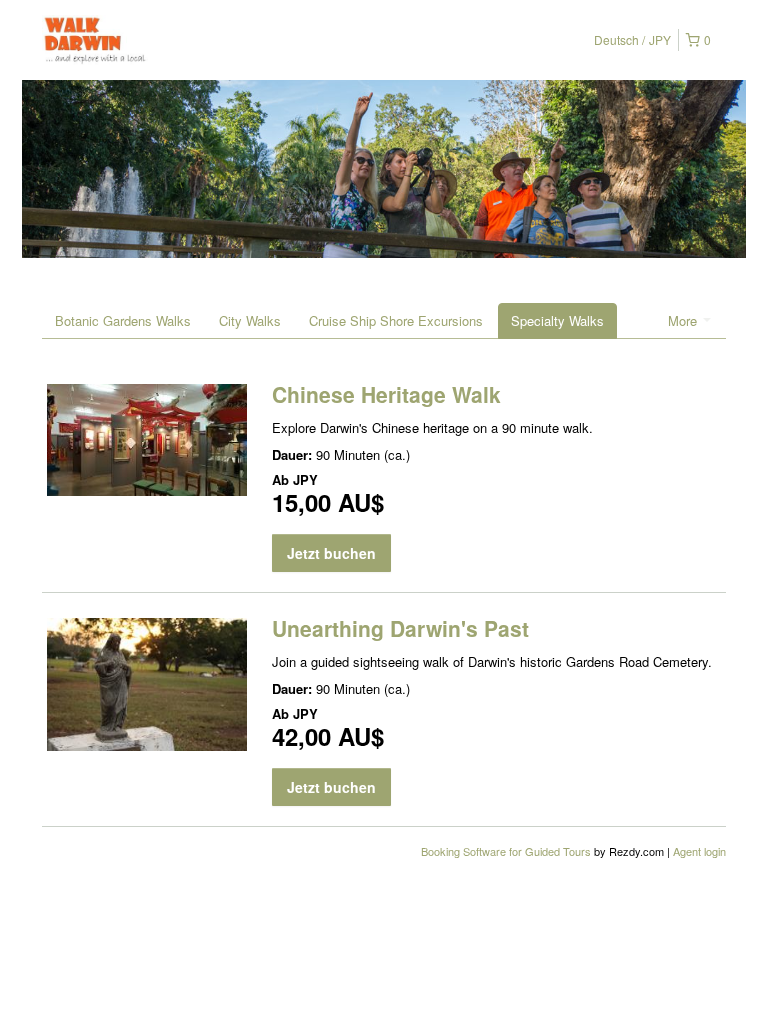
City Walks (250, 320)
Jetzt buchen (331, 553)
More (684, 320)
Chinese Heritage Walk (386, 394)
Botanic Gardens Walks (123, 320)
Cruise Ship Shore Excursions (396, 320)
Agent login (699, 851)
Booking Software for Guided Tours (507, 851)
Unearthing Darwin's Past (400, 628)
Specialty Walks (557, 320)
